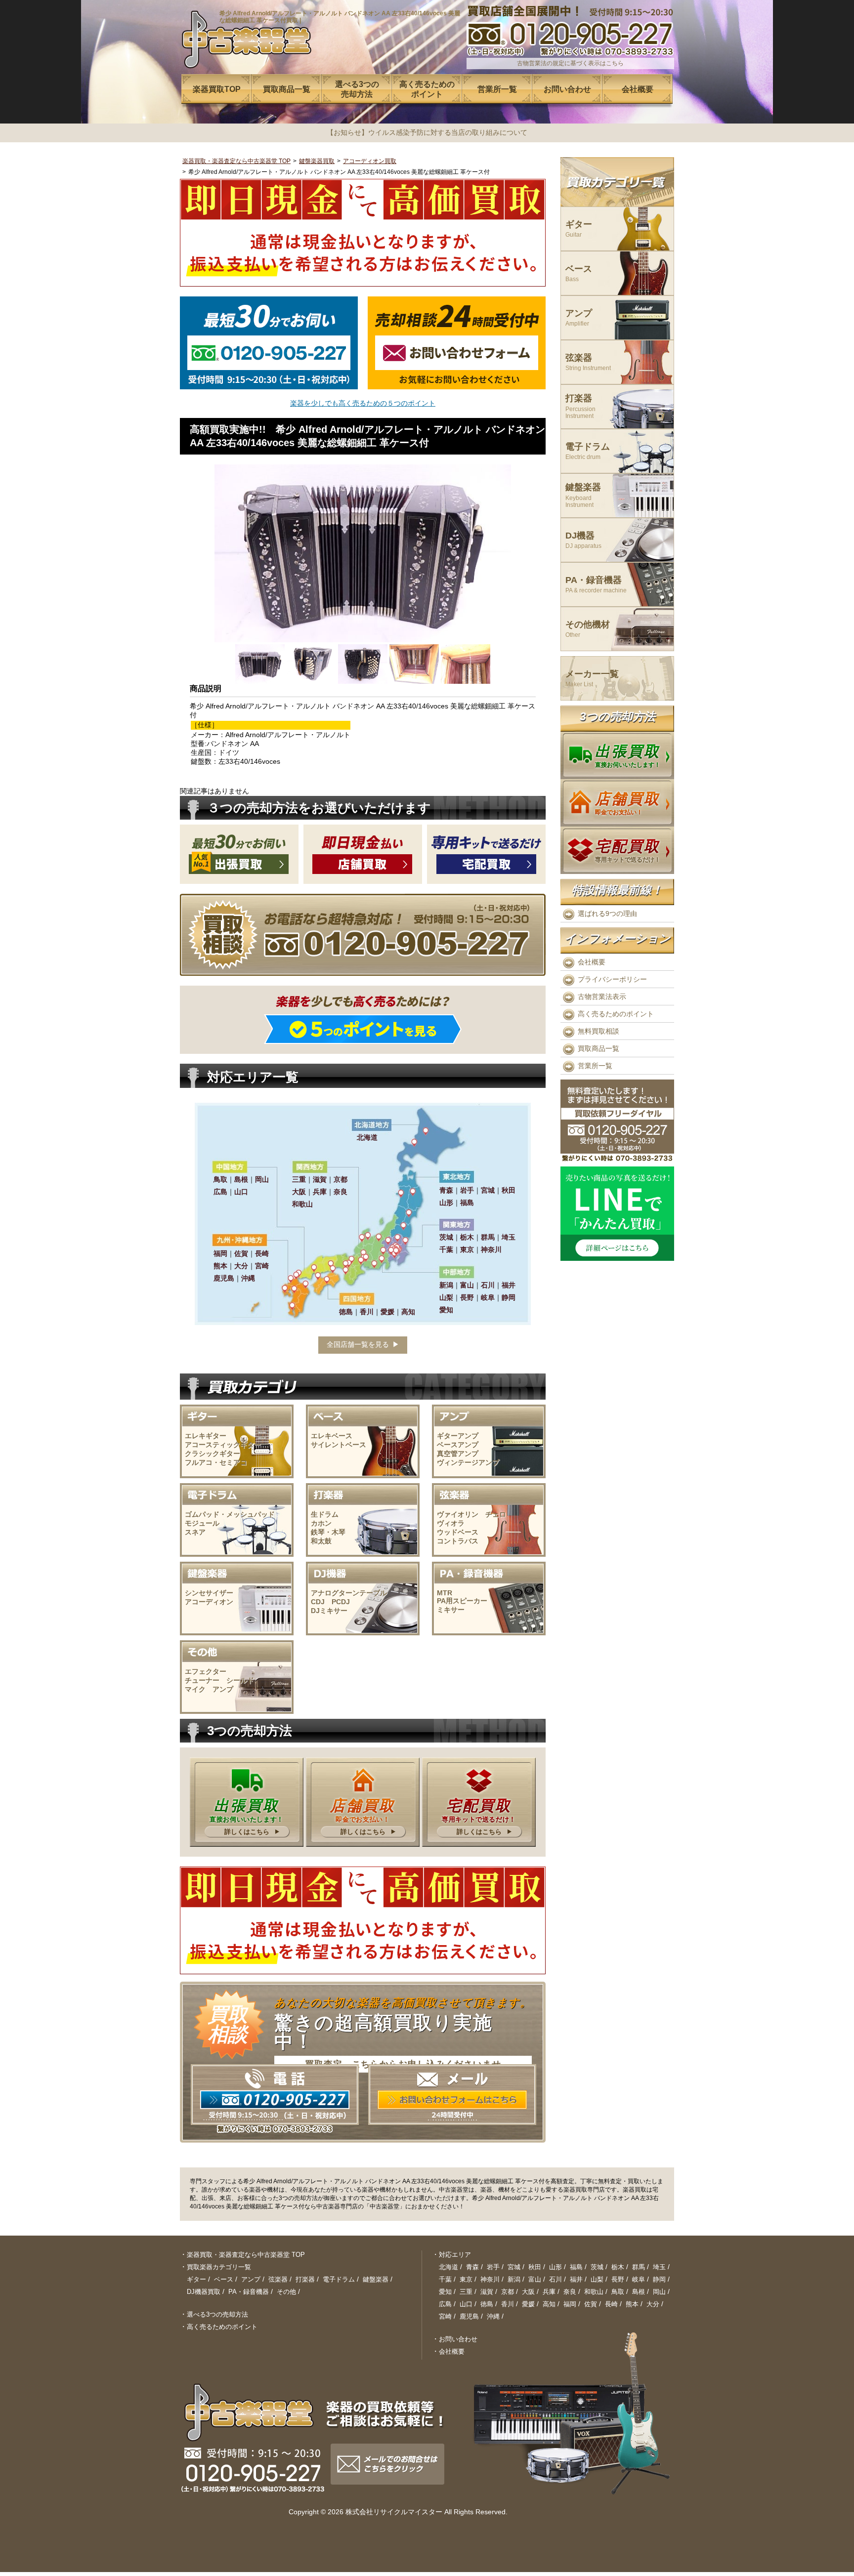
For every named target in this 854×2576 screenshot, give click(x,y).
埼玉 (659, 2267)
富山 (535, 2279)
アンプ (579, 318)
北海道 (448, 2267)
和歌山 (594, 2292)
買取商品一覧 (598, 1048)
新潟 (514, 2279)
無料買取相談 (598, 1031)
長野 (618, 2279)
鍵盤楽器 (583, 495)
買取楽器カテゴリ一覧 (219, 2267)
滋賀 (487, 2292)
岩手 (493, 2267)
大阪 (528, 2292)
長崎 (611, 2304)
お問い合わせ (458, 2339)
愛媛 (528, 2304)
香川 (508, 2304)
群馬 (639, 2267)
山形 (555, 2267)
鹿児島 (469, 2316)
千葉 (445, 2279)
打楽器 (580, 406)
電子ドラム (588, 451)
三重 (466, 2292)
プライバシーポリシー (612, 979)
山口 (466, 2304)
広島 (445, 2304)
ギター (579, 229)
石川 (555, 2279)
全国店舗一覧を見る (358, 1344)
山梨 (597, 2279)
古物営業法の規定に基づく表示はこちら (570, 63)
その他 (286, 2292)
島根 (639, 2292)
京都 (508, 2292)
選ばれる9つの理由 (607, 914)
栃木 (618, 2267)
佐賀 (591, 2304)
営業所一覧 (595, 1066)
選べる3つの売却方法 (217, 2314)
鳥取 (618, 2292)
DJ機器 (583, 540)
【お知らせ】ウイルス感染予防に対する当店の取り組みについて (427, 132)
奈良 (570, 2292)
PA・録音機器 (596, 585)
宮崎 (445, 2316)
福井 (576, 2279)
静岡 (659, 2279)
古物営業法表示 (602, 997)
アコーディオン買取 (370, 161)
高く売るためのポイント (616, 1014)
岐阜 (639, 2279)
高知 (549, 2304)
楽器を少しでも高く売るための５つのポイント (363, 403)
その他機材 (588, 629)
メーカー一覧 (592, 679)
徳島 (487, 2304)
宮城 (514, 2267)
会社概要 (592, 962)
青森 (472, 2267)
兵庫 (549, 2292)
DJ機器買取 (204, 2292)
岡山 (659, 2292)
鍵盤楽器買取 (317, 161)
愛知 (445, 2292)
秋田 (535, 2267)
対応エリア (455, 2255)
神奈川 (490, 2279)
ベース (579, 273)
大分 (653, 2304)
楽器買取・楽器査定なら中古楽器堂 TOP (236, 161)
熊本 (632, 2304)
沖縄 (493, 2316)
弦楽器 (588, 362)
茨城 (597, 2267)
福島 (576, 2267)
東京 (466, 2279)
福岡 (570, 2304)
